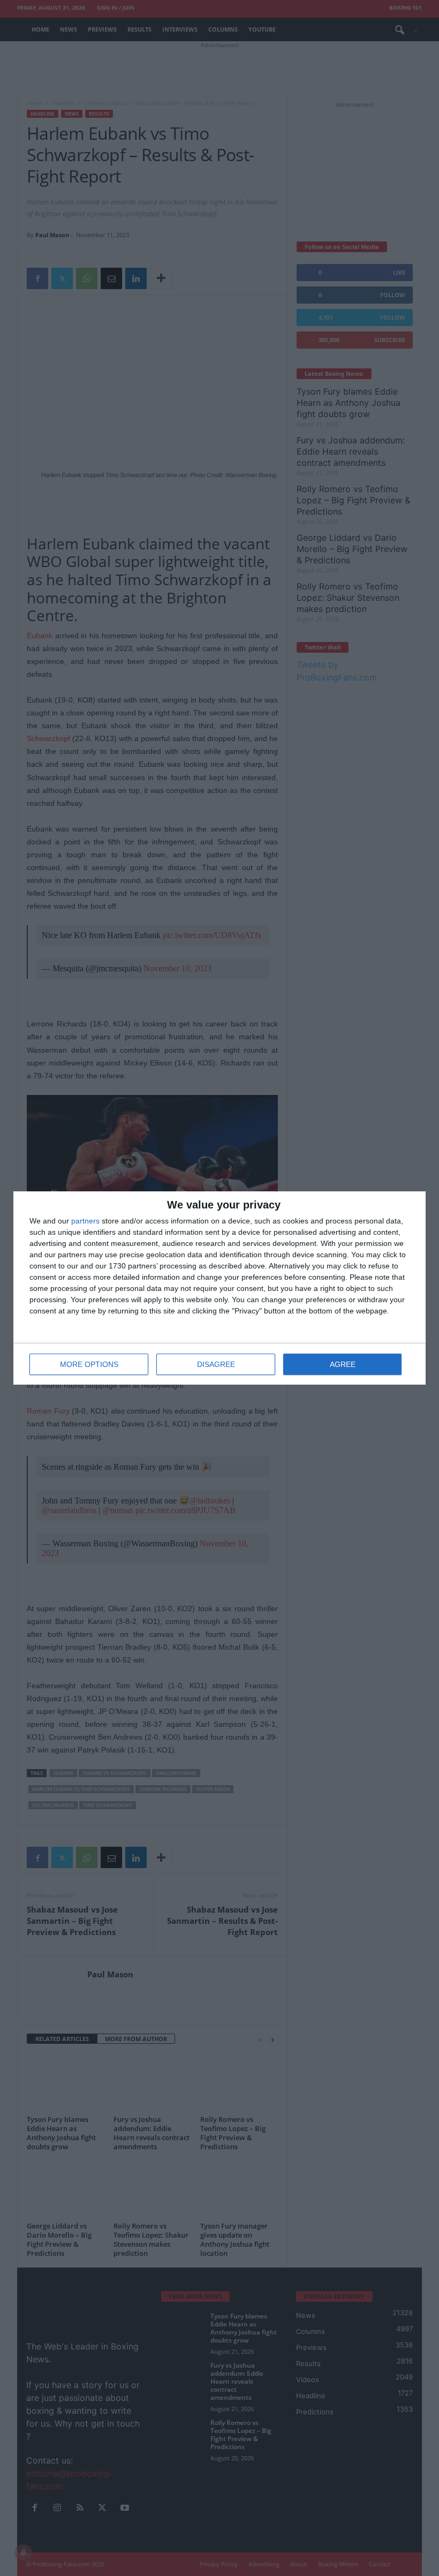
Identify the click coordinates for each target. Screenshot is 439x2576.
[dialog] (219, 1288)
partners (85, 1221)
